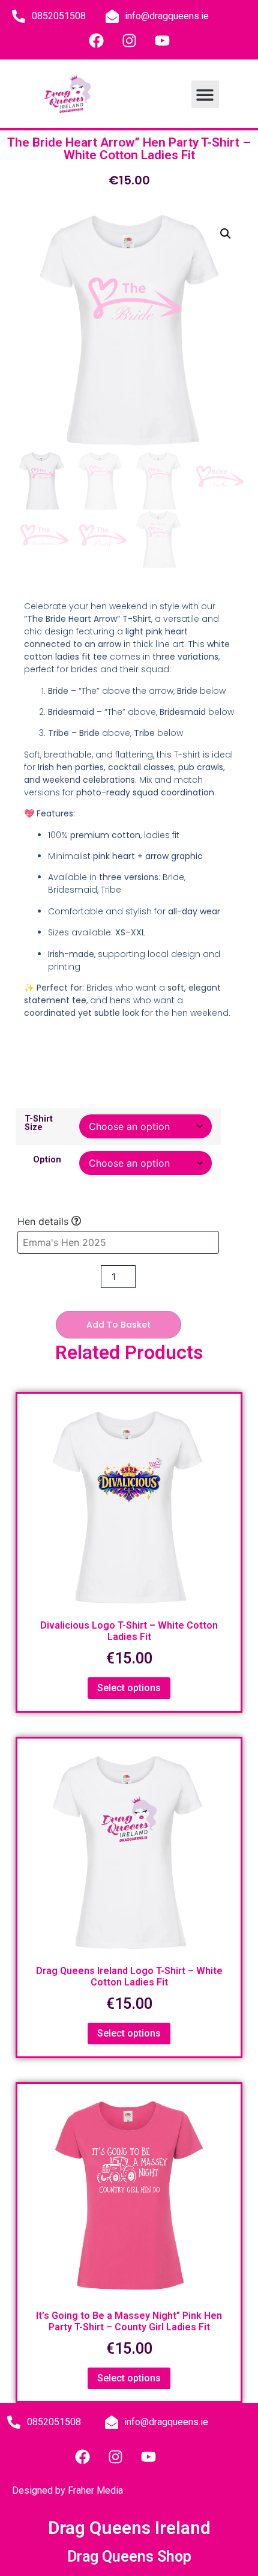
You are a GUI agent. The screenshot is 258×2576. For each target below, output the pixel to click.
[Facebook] (96, 40)
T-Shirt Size (39, 1124)
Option (47, 1160)
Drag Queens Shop (129, 2556)
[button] (205, 95)
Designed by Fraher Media (67, 2490)
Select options (129, 1688)
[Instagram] (129, 40)
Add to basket (118, 1325)
